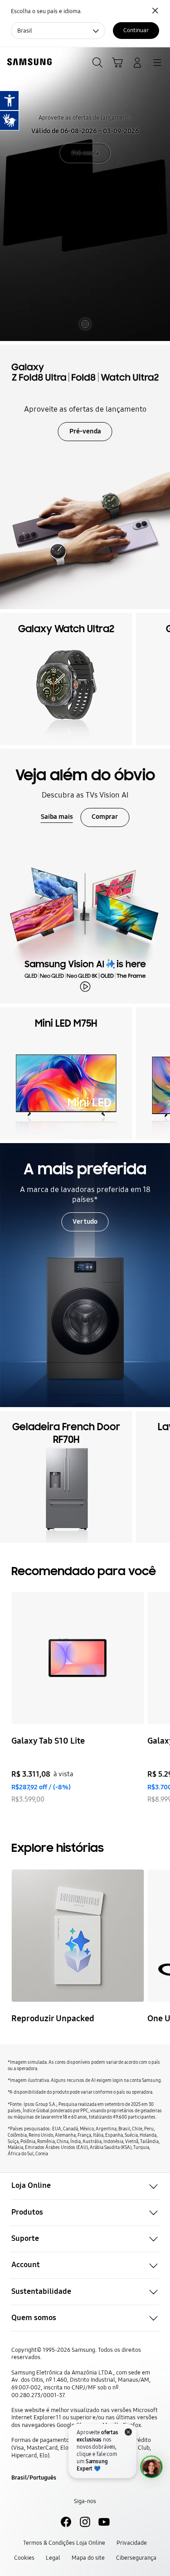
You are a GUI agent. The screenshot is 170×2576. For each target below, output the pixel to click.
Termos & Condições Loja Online (64, 2543)
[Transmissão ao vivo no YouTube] (78, 1936)
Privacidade (132, 2543)
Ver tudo (85, 1221)
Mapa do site (88, 2558)
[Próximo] (160, 679)
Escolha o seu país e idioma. (46, 11)
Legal (53, 2558)
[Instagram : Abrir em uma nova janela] (85, 2522)
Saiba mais (57, 817)
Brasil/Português (34, 2477)
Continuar (136, 30)
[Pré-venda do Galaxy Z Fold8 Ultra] (85, 477)
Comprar (105, 817)
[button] (85, 2186)
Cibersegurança (136, 2558)
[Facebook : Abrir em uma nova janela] (66, 2522)
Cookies (24, 2558)
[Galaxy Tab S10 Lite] (78, 1658)
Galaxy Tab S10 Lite (48, 1741)
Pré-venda (85, 153)
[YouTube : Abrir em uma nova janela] (104, 2522)
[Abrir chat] (151, 2467)
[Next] (160, 1698)
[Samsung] (28, 62)
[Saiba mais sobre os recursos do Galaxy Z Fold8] (85, 194)
